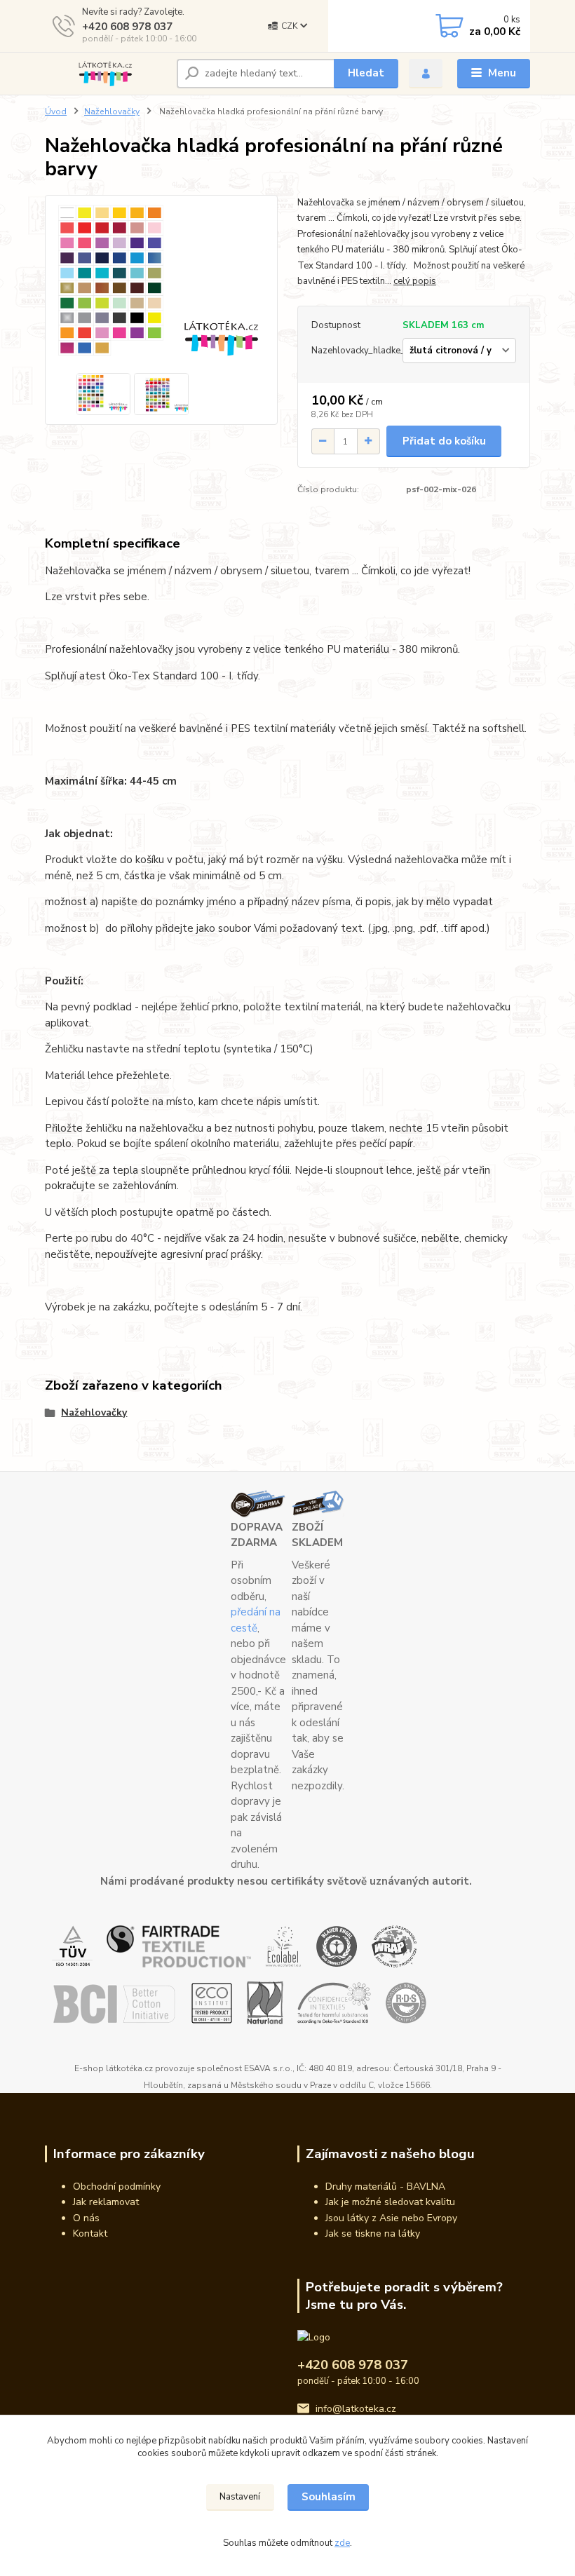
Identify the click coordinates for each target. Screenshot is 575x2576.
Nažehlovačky (112, 111)
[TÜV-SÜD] (72, 1946)
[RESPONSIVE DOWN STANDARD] (406, 2002)
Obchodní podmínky (117, 2187)
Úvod (56, 111)
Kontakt (90, 2233)
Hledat (366, 73)
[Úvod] (106, 74)
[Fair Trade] (179, 1946)
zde (342, 2543)
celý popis (415, 281)
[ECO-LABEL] (283, 1946)
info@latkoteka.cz (356, 2409)
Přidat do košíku (444, 441)
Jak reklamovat (106, 2202)
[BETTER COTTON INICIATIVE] (114, 2002)
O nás (86, 2218)
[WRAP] (394, 1946)
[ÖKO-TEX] (334, 2002)
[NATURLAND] (265, 2002)
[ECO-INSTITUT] (212, 2002)
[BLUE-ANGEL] (337, 1946)
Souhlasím (329, 2497)
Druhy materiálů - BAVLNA (385, 2187)
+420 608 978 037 (127, 27)
